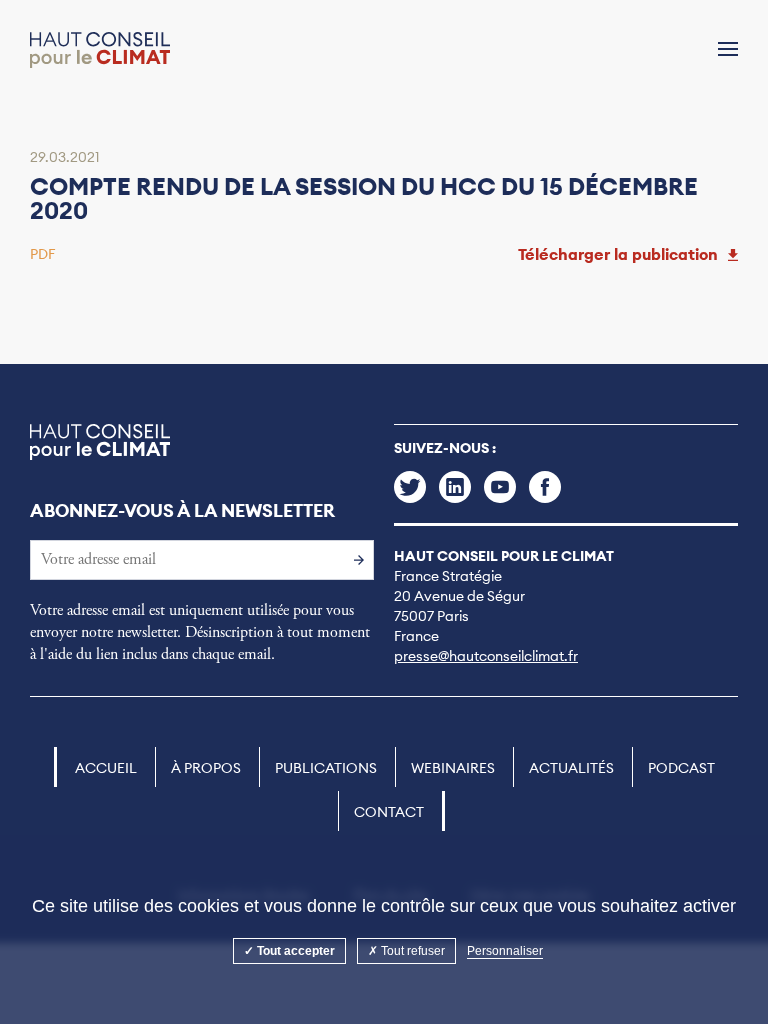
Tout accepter (294, 951)
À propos (206, 768)
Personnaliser (505, 951)
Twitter (410, 487)
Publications (326, 768)
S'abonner (354, 559)
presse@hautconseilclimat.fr (486, 656)
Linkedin (455, 487)
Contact (389, 812)
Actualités (571, 768)
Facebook (545, 487)
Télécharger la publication (618, 254)
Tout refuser (411, 951)
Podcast (681, 768)
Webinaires (453, 768)
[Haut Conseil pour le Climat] (100, 50)
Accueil (106, 768)
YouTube (500, 487)
